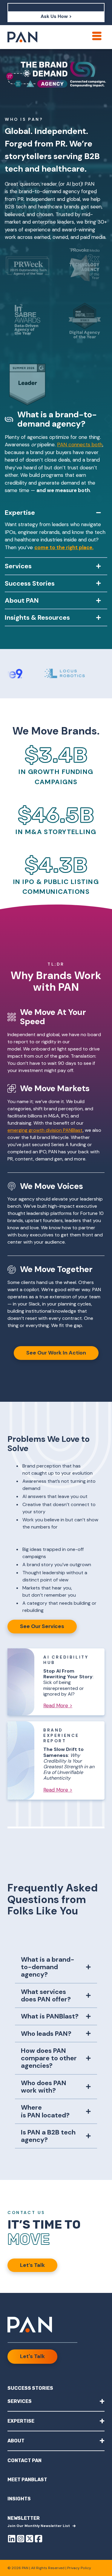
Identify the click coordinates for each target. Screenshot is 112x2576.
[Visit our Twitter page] (30, 2540)
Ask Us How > (56, 16)
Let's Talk (32, 2356)
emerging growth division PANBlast (45, 1130)
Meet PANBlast (27, 2480)
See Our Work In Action (56, 1353)
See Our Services (42, 1626)
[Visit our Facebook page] (39, 2540)
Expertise (56, 2421)
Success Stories (30, 2388)
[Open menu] (97, 36)
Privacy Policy (79, 2568)
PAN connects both (80, 445)
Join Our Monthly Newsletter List (39, 2526)
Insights (19, 2499)
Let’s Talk (32, 2265)
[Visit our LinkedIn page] (12, 2540)
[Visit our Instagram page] (21, 2540)
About (56, 2440)
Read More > (58, 1705)
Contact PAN (24, 2460)
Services (56, 2401)
